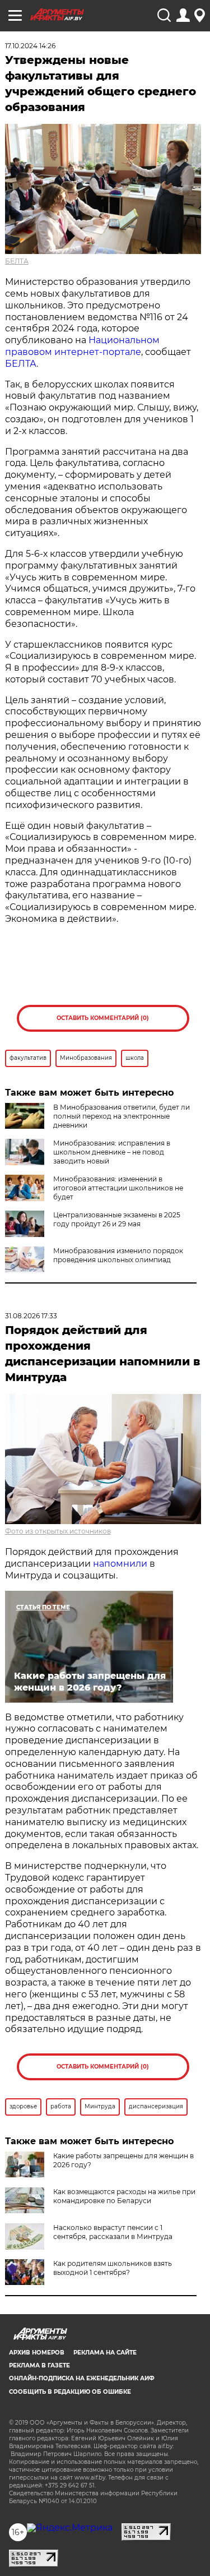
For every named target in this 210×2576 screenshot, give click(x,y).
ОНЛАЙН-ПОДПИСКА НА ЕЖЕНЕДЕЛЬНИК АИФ (82, 2378)
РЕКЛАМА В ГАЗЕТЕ (39, 2365)
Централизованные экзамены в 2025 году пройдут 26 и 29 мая (117, 1219)
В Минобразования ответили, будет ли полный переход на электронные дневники (122, 1116)
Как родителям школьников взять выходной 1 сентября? (113, 2268)
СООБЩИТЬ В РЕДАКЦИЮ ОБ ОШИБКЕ (70, 2392)
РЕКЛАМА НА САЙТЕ (105, 2353)
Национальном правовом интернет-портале (82, 346)
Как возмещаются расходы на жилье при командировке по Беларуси (124, 2196)
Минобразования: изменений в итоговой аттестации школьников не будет (118, 1188)
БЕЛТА (17, 261)
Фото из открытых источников (58, 1531)
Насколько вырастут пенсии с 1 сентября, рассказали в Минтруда (113, 2232)
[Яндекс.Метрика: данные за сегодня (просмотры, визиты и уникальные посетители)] (70, 2528)
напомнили (120, 1564)
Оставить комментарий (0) (103, 1018)
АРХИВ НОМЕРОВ (37, 2353)
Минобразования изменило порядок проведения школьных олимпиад (118, 1255)
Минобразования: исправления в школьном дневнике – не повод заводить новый (112, 1152)
